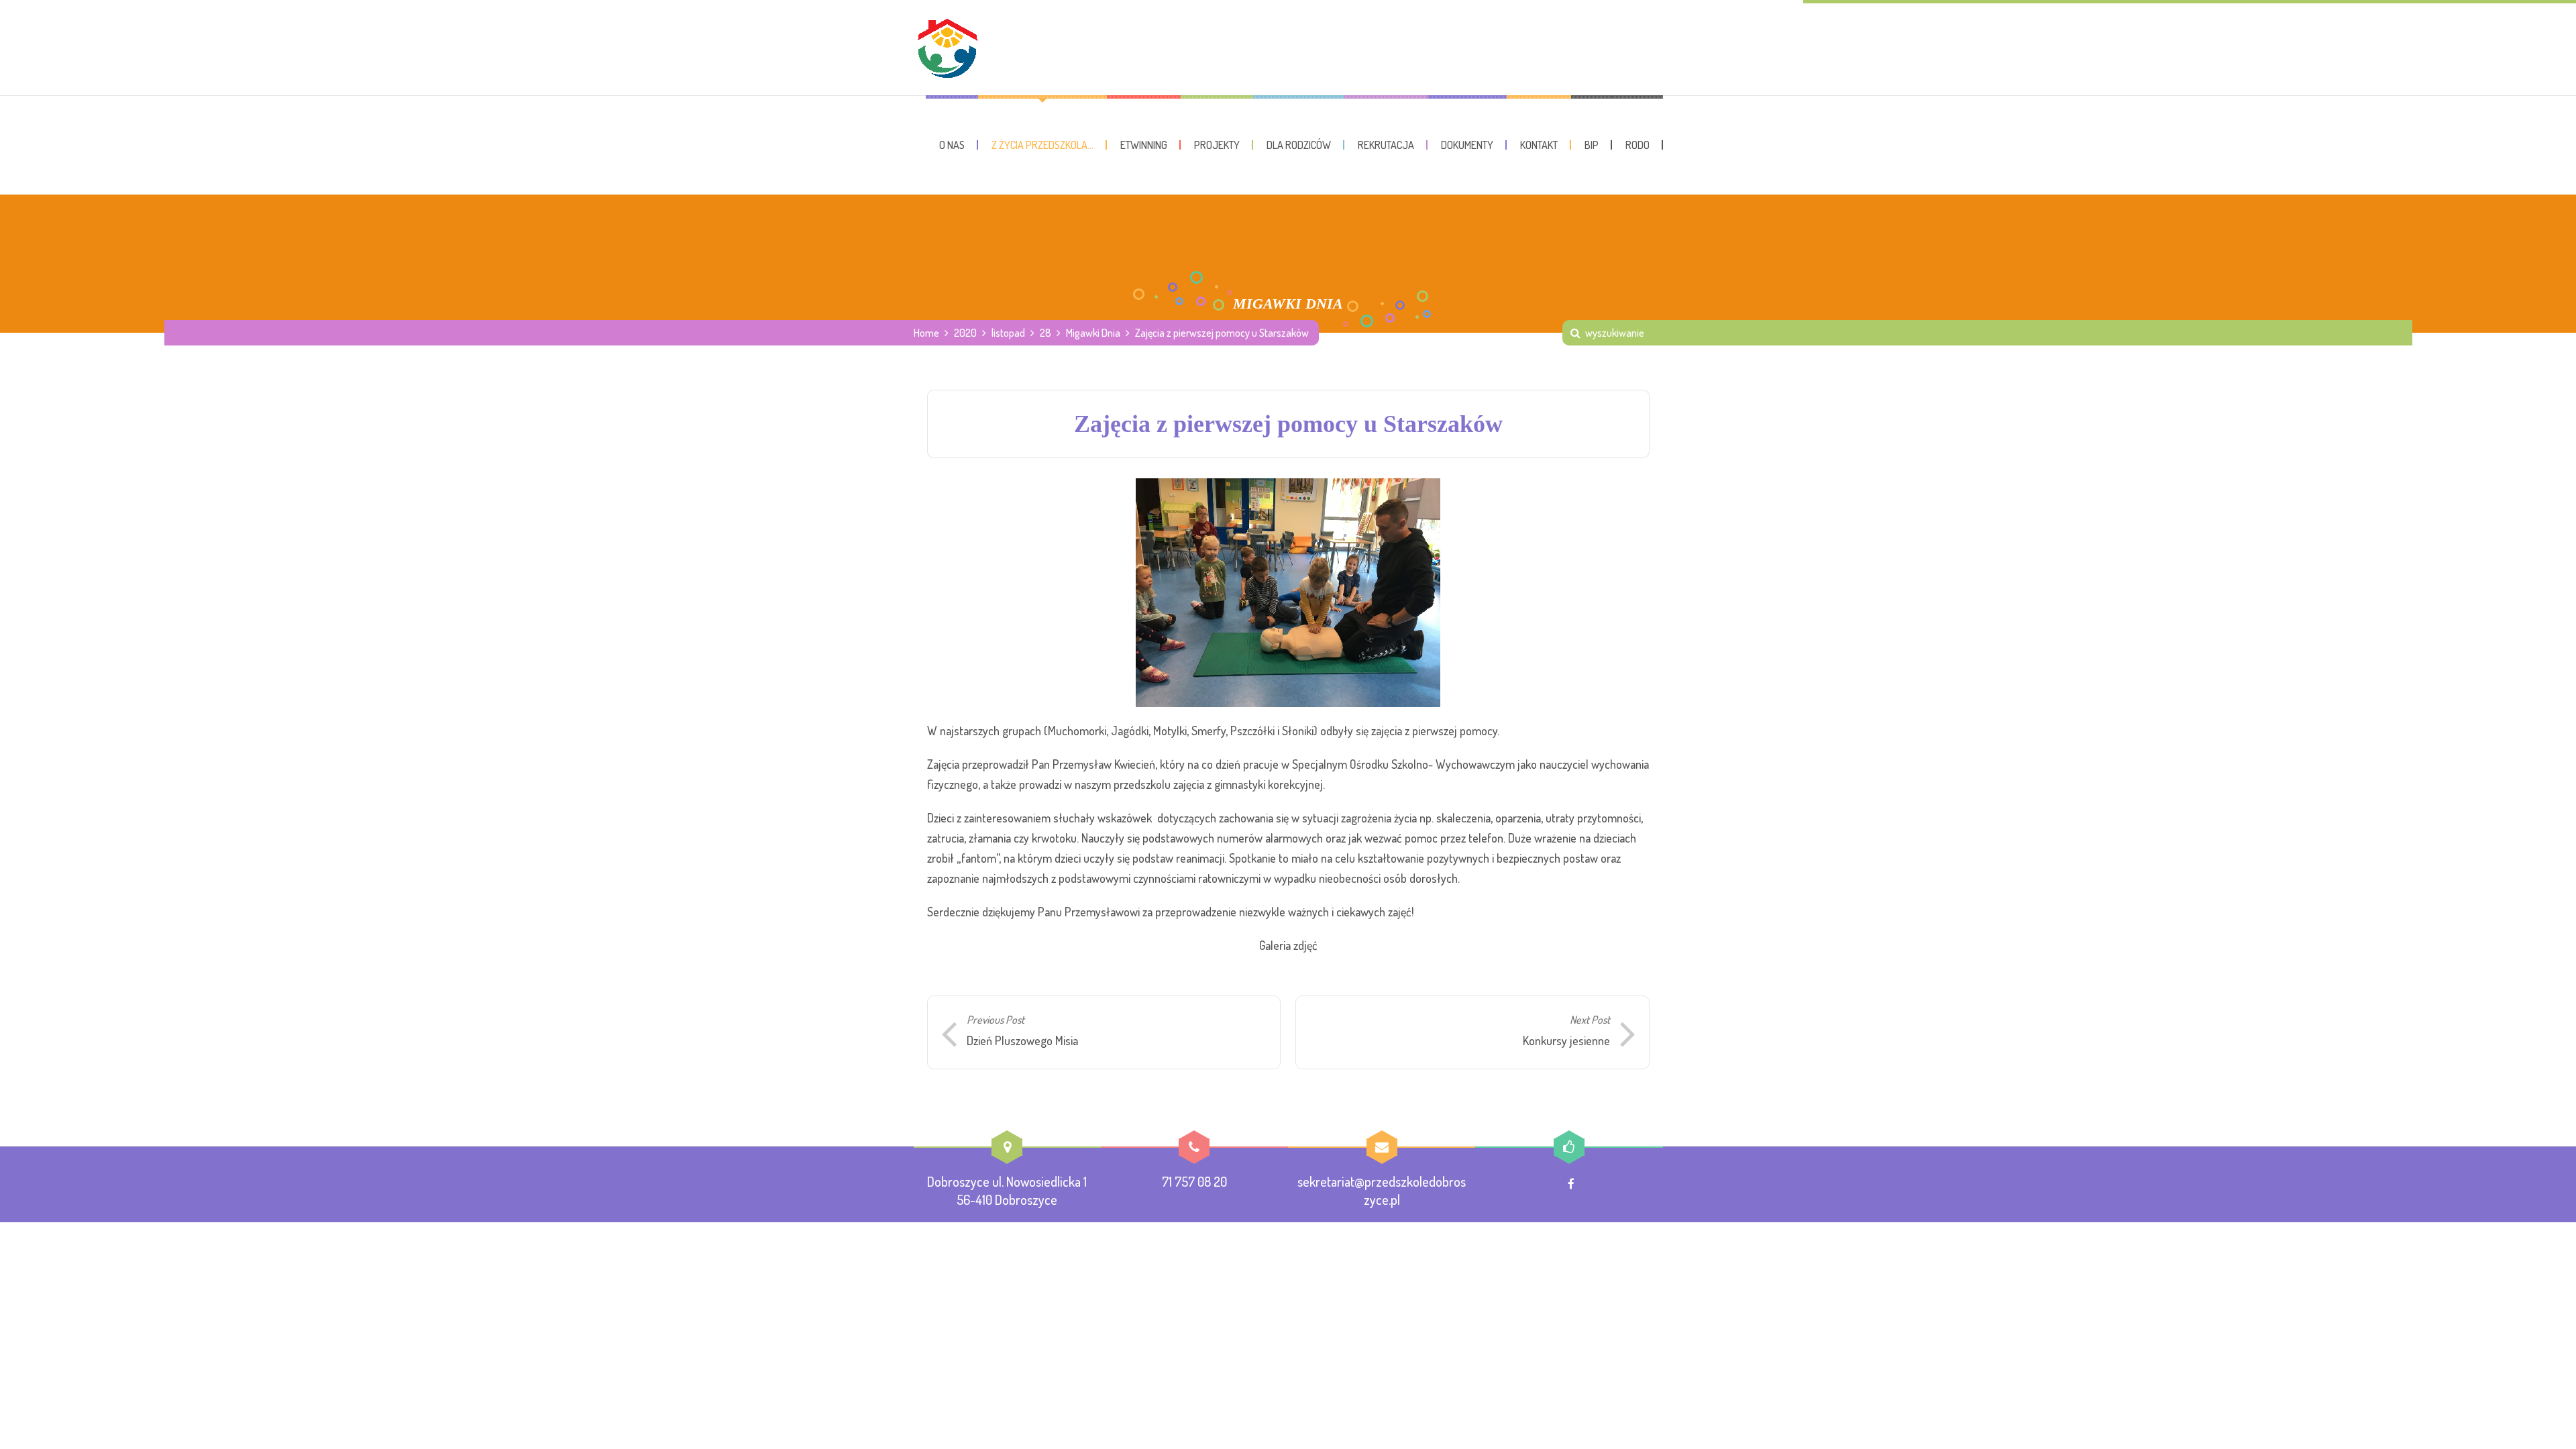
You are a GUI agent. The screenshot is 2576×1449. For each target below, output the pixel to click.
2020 (965, 333)
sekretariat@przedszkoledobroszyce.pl (1382, 1190)
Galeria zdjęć (1288, 945)
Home (926, 333)
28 (1045, 333)
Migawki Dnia (1093, 333)
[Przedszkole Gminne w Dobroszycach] (947, 48)
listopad (1008, 333)
